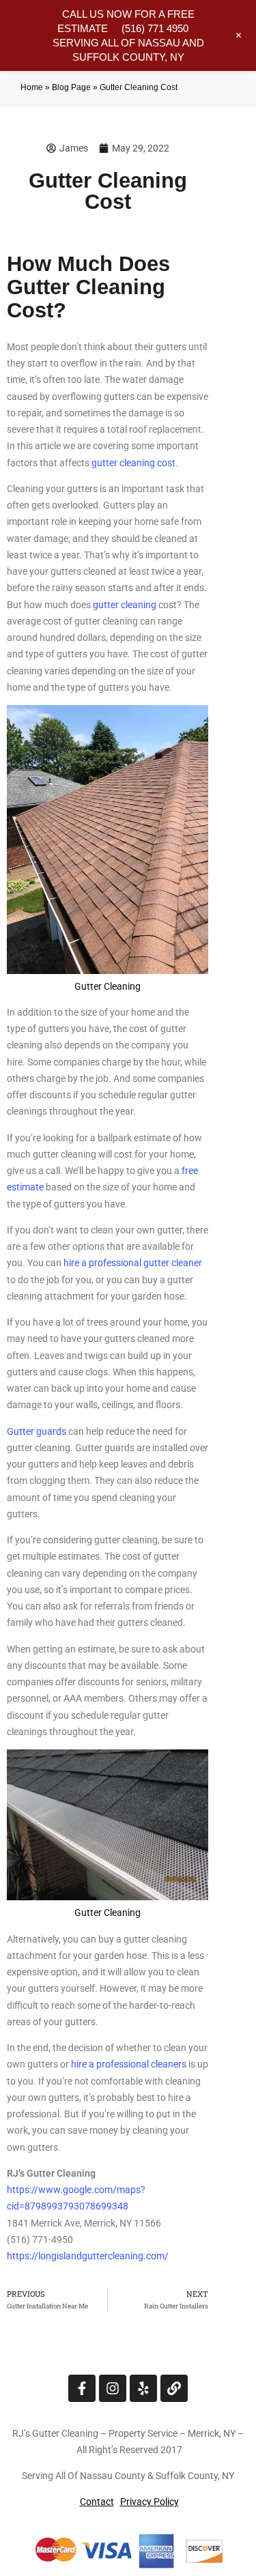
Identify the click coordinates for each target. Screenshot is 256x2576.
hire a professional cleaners (129, 2064)
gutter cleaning (125, 605)
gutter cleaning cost (133, 463)
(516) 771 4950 (155, 28)
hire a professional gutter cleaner (133, 1263)
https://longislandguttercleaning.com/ (88, 2256)
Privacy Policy (150, 2502)
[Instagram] (113, 2388)
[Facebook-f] (82, 2388)
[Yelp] (143, 2388)
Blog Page (71, 87)
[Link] (174, 2388)
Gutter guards (37, 1431)
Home (32, 87)
